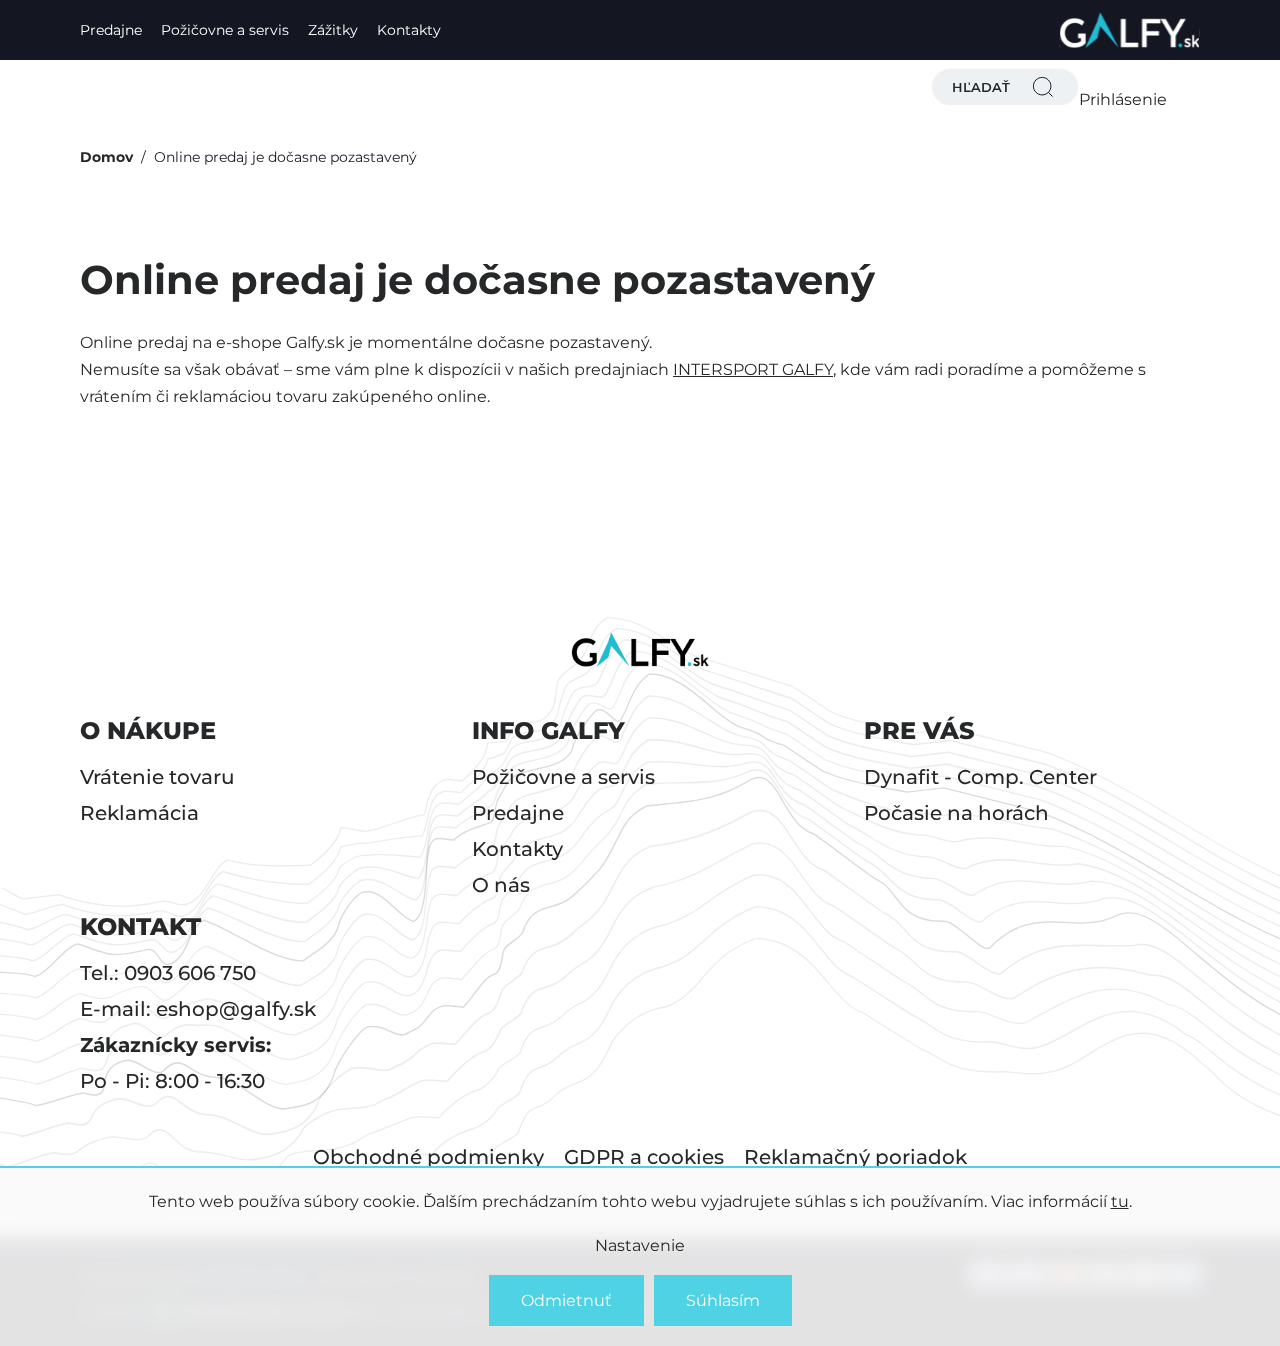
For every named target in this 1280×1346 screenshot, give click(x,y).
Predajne (111, 30)
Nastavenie (640, 1245)
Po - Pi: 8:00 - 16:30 (172, 1081)
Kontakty (409, 30)
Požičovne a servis (225, 30)
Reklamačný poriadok (855, 1157)
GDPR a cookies (644, 1157)
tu (1120, 1201)
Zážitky (333, 30)
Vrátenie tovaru (157, 777)
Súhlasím (723, 1300)
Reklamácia (139, 813)
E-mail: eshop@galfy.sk (198, 1009)
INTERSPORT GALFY (753, 369)
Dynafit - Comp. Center (980, 777)
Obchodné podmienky (428, 1157)
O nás (501, 885)
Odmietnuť (566, 1300)
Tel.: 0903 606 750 (168, 973)
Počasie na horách (956, 813)
